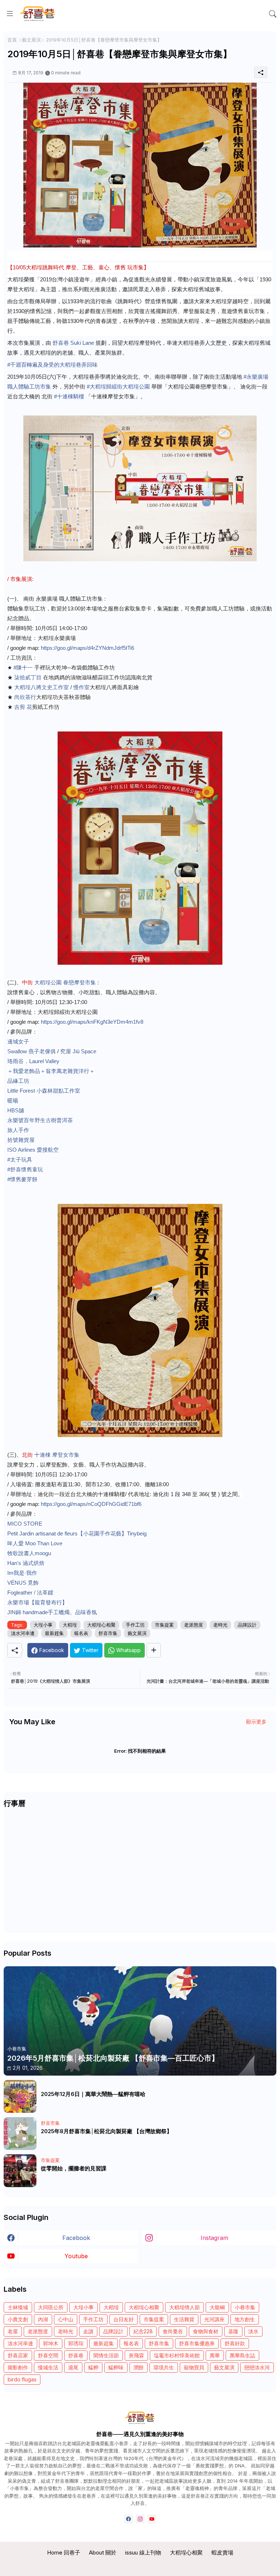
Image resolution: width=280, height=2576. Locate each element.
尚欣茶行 (25, 697)
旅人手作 (18, 1130)
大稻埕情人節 (184, 2307)
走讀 (88, 2331)
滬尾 (73, 2367)
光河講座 (214, 2319)
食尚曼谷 (173, 2331)
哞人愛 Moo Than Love (35, 1543)
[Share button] (154, 1650)
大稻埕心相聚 (101, 1625)
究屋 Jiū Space (78, 1051)
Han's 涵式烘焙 (26, 1563)
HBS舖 (16, 1110)
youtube (76, 2256)
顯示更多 (256, 1722)
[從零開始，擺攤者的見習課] (20, 2171)
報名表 (81, 1633)
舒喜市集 (108, 1633)
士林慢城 (18, 2307)
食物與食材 (206, 2331)
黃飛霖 (136, 2355)
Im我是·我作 (22, 1573)
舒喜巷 (76, 2355)
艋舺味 (116, 2367)
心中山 (66, 2319)
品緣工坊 (18, 1081)
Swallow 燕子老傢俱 (32, 1051)
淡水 (253, 2331)
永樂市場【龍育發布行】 (37, 1602)
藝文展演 (31, 40)
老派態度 (194, 1625)
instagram (214, 2238)
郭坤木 (51, 2343)
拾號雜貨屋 (21, 1140)
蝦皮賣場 (222, 2552)
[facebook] (129, 2519)
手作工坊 (135, 1625)
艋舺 (93, 2367)
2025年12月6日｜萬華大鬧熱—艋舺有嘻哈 (93, 2094)
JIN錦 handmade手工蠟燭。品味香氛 (52, 1612)
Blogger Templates (140, 2565)
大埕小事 (43, 1625)
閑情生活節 (106, 2355)
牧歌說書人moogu (29, 1553)
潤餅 (139, 2367)
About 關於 (103, 2552)
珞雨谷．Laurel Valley (33, 1061)
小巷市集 (245, 2307)
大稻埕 (70, 1625)
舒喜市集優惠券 (197, 2343)
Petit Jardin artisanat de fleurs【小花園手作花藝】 (67, 1533)
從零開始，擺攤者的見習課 (74, 2169)
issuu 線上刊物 (143, 2552)
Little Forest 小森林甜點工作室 (44, 1091)
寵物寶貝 (194, 2367)
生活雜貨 (184, 2319)
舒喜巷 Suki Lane (73, 343)
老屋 (13, 2331)
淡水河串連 (23, 1633)
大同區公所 (51, 2307)
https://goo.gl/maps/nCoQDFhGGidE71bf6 (91, 1504)
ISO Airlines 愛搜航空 (33, 1150)
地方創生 (245, 2319)
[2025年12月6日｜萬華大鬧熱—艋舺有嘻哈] (20, 2096)
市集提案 (164, 1625)
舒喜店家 (18, 2355)
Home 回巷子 (64, 2552)
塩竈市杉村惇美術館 (177, 2355)
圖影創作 (18, 2367)
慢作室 (81, 687)
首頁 (12, 40)
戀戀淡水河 (257, 2367)
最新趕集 (54, 1633)
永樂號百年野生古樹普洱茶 (40, 1120)
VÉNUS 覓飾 (23, 1583)
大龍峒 (217, 2307)
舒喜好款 (235, 2343)
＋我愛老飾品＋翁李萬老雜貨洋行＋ (51, 1071)
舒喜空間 (48, 2355)
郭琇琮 (76, 2343)
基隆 (233, 2331)
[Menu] (10, 13)
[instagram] (140, 2519)
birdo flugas (22, 2379)
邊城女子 (18, 1041)
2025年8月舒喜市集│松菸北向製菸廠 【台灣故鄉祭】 (106, 2131)
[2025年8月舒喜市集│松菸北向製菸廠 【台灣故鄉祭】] (20, 2134)
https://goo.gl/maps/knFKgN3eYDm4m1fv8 (92, 1022)
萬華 (215, 2355)
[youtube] (152, 2519)
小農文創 (18, 2319)
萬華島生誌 (242, 2355)
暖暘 (13, 1100)
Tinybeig (137, 1533)
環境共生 (164, 2367)
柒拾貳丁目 (28, 677)
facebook (76, 2238)
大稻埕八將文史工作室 (42, 687)
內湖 (43, 2319)
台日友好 (124, 2319)
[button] (273, 14)
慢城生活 (48, 2367)
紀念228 (143, 2331)
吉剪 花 (23, 707)
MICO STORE (25, 1524)
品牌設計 (247, 1625)
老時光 (220, 1625)
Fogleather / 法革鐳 (30, 1593)
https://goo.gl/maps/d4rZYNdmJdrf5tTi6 (87, 648)
